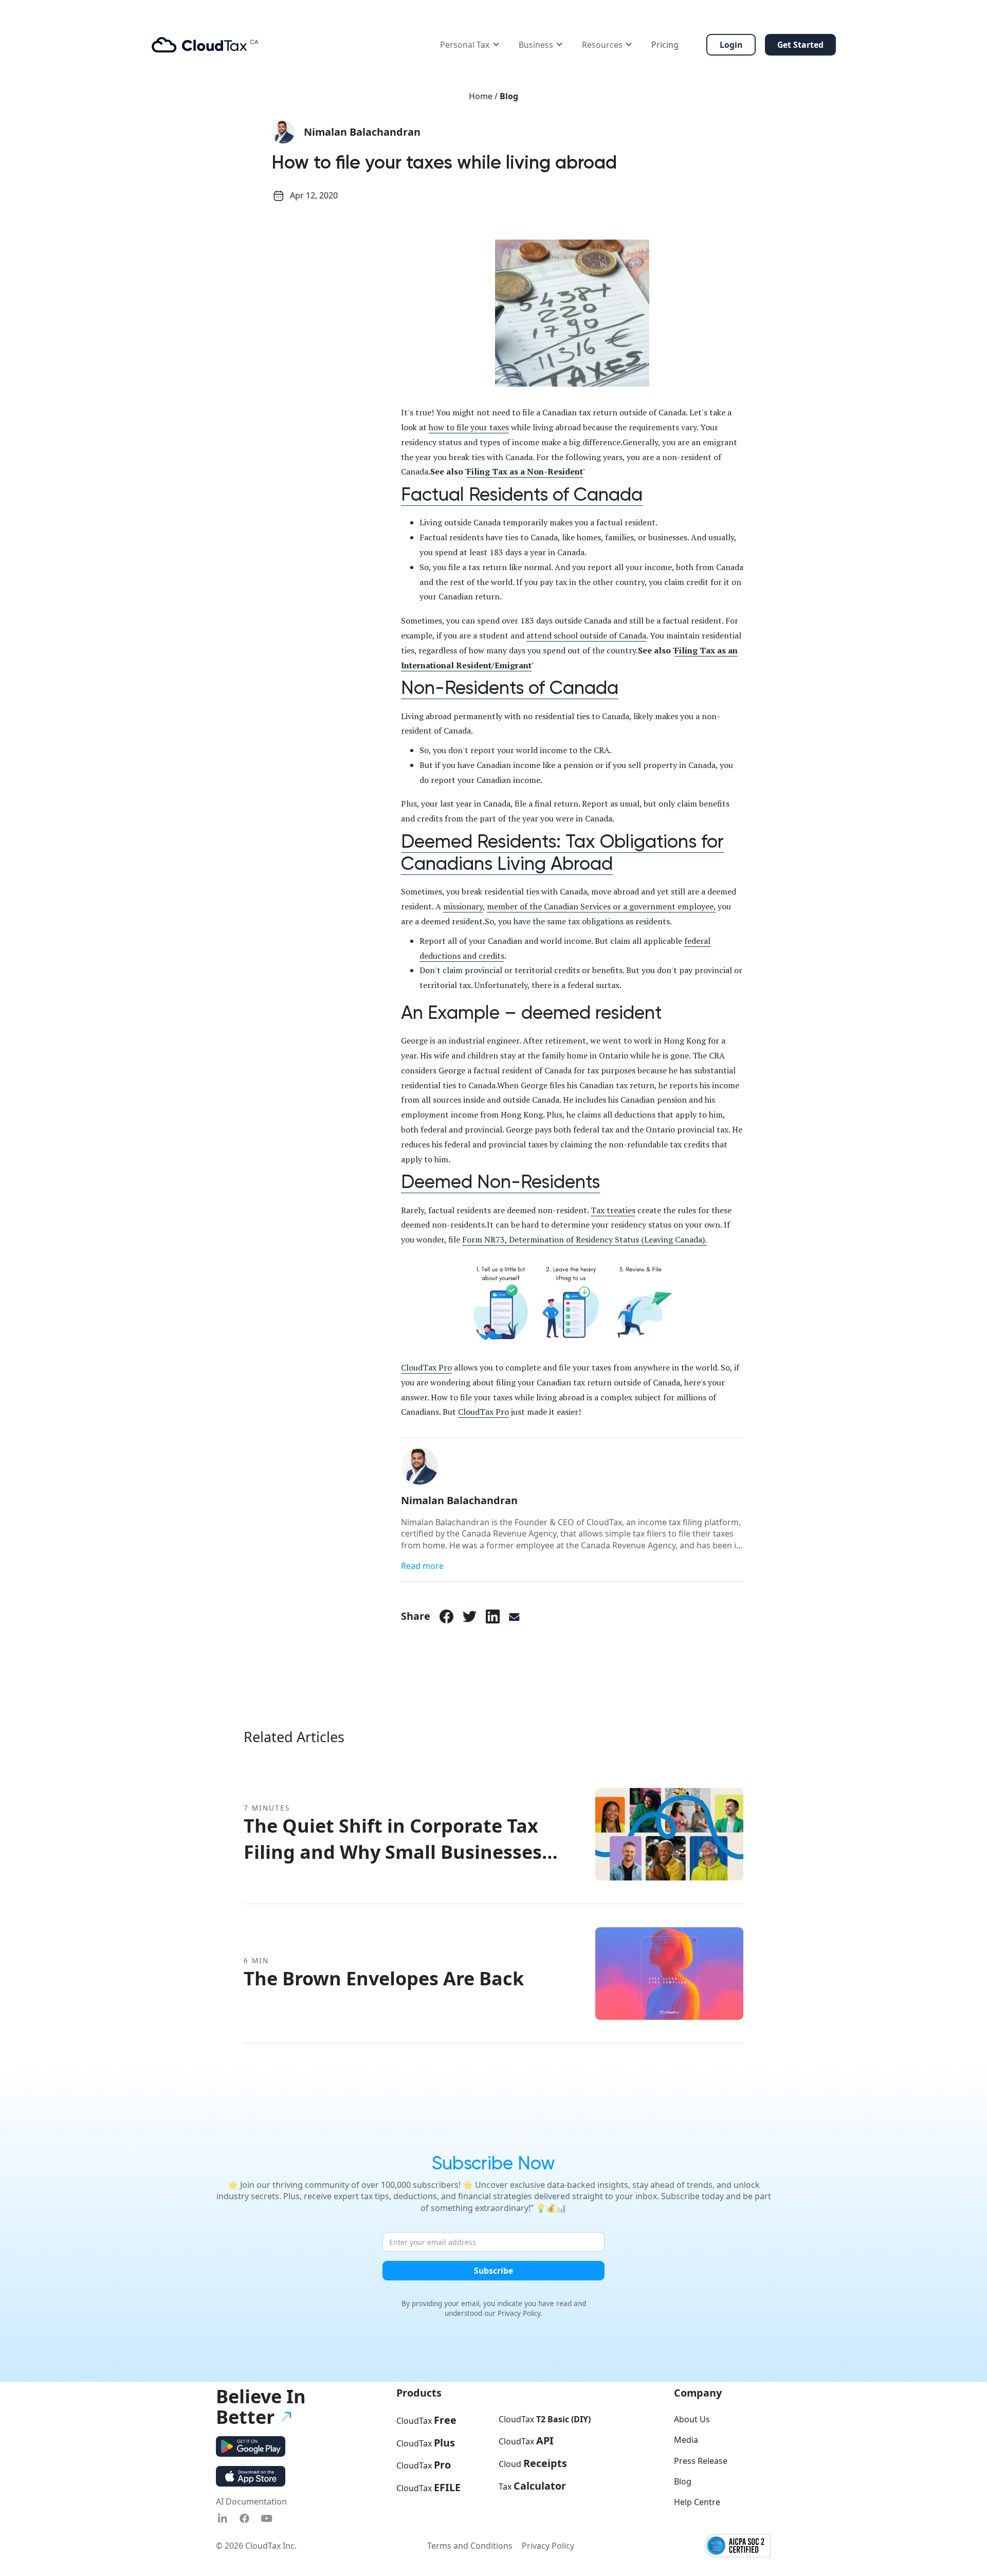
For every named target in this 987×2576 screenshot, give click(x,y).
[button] (470, 45)
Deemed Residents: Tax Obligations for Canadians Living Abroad (562, 853)
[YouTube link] (267, 2519)
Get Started (800, 45)
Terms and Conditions (470, 2546)
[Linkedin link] (222, 2519)
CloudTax (426, 2420)
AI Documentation (251, 2501)
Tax (532, 2486)
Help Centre (697, 2502)
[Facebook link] (446, 1616)
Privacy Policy (548, 2546)
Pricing (665, 45)
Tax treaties (613, 1210)
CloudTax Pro (426, 1367)
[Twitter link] (470, 1616)
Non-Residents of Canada (510, 688)
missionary (463, 906)
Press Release (701, 2461)
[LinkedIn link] (493, 1616)
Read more (422, 1566)
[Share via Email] (514, 1616)
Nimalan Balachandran (362, 132)
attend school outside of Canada (586, 635)
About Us (692, 2419)
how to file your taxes (469, 427)
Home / (484, 96)
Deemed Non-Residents (500, 1182)
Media (686, 2440)
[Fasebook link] (244, 2519)
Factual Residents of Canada (522, 495)
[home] (205, 45)
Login (731, 45)
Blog (509, 96)
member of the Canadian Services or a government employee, (601, 906)
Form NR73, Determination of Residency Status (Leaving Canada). (584, 1239)
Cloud (533, 2463)
